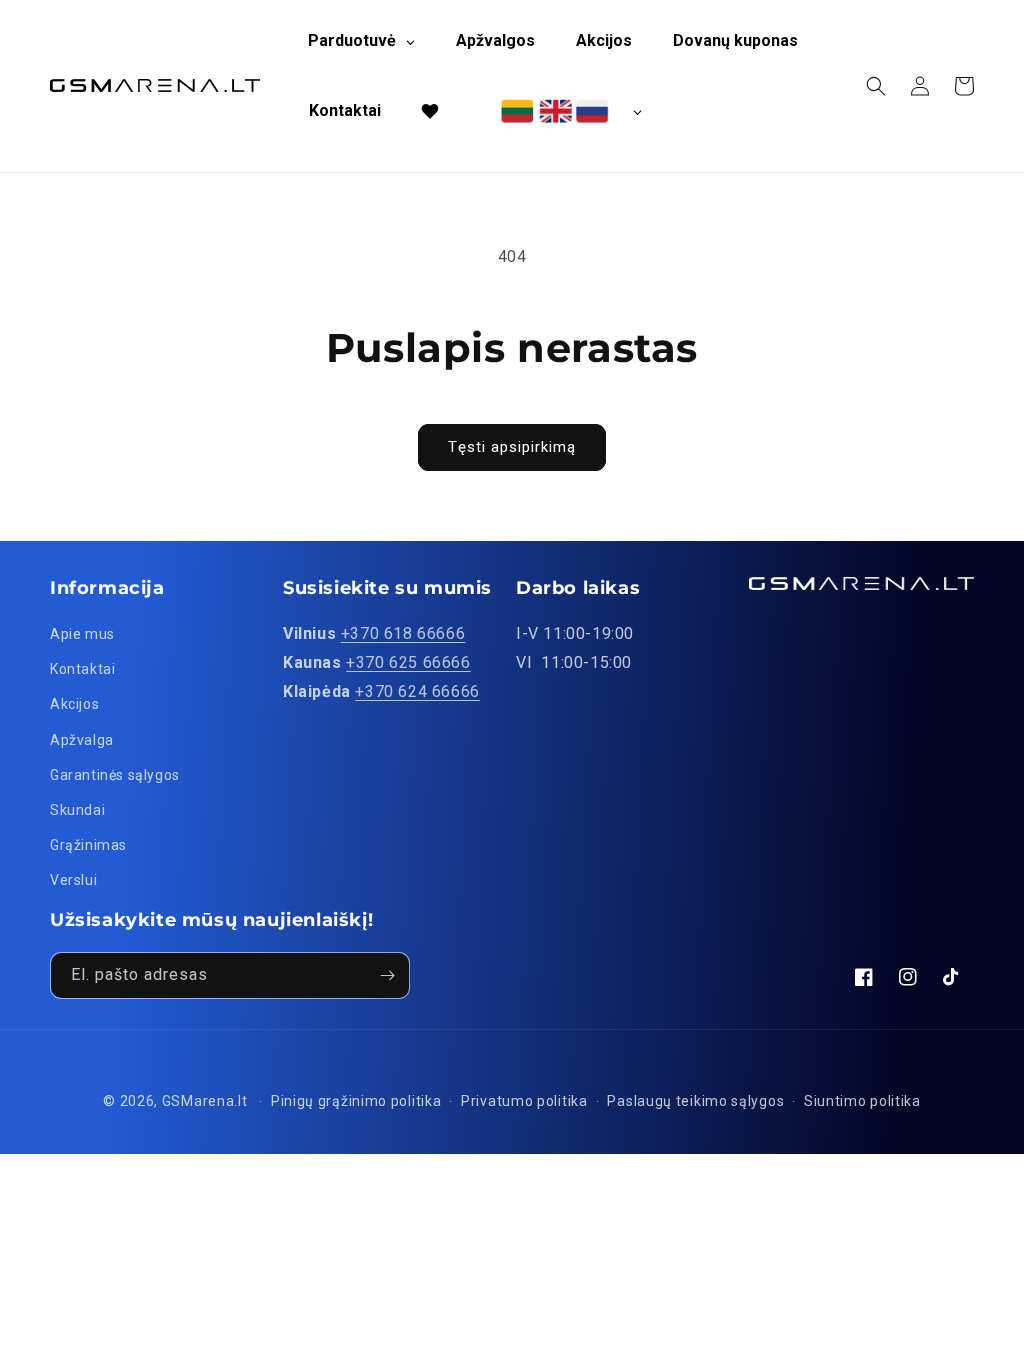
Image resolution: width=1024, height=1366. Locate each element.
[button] (876, 86)
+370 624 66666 (417, 691)
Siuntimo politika (862, 1101)
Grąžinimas (88, 845)
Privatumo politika (524, 1101)
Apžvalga (82, 740)
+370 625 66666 (408, 662)
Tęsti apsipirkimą (512, 447)
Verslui (73, 880)
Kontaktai (82, 669)
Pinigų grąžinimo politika (356, 1101)
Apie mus (82, 634)
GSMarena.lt (205, 1101)
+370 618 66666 (403, 633)
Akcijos (74, 704)
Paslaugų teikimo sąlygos (695, 1101)
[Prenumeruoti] (387, 975)
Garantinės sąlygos (115, 775)
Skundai (77, 810)
